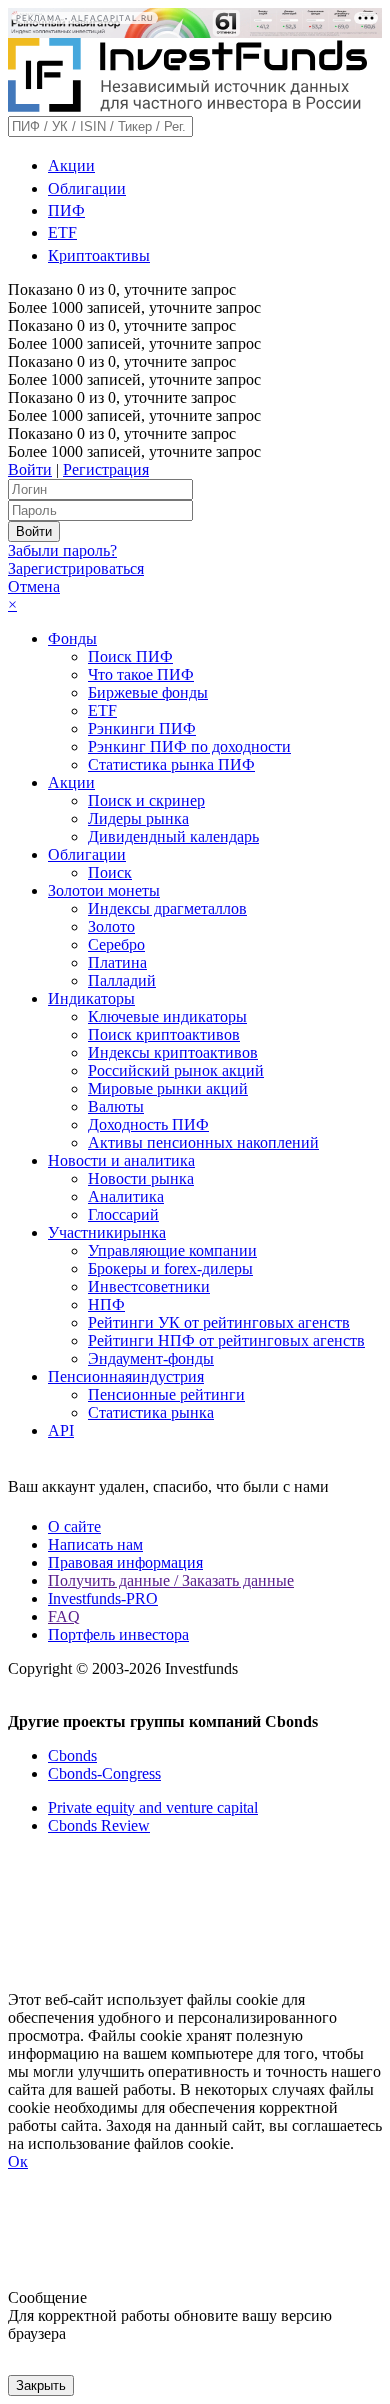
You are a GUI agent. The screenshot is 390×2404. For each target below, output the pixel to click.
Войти (30, 469)
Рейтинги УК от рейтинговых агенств (219, 1322)
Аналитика (126, 1196)
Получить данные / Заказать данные (171, 1580)
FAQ (64, 1616)
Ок (18, 2161)
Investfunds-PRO (103, 1598)
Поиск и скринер (146, 800)
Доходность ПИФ (148, 1124)
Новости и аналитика (121, 1160)
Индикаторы (91, 998)
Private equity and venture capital (153, 1807)
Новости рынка (141, 1178)
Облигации (87, 188)
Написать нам (95, 1544)
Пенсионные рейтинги (166, 1394)
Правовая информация (125, 1562)
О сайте (74, 1526)
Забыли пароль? (62, 550)
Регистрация (106, 469)
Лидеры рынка (138, 818)
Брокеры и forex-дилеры (170, 1268)
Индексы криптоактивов (173, 1052)
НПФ (106, 1304)
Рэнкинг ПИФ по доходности (189, 746)
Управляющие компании (172, 1250)
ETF (62, 232)
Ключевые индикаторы (167, 1016)
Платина (117, 962)
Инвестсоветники (149, 1286)
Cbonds (72, 1755)
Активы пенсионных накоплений (203, 1142)
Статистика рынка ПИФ (171, 764)
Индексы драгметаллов (167, 908)
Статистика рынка (151, 1412)
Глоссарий (123, 1214)
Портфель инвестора (118, 1634)
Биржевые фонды (148, 692)
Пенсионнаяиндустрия (126, 1376)
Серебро (116, 944)
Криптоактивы (99, 255)
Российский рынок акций (176, 1070)
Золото (111, 926)
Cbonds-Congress (104, 1773)
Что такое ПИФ (141, 674)
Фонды (72, 638)
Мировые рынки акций (168, 1088)
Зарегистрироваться (76, 568)
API (61, 1430)
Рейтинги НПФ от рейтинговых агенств (226, 1340)
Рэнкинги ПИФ (142, 728)
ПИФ (66, 210)
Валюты (116, 1106)
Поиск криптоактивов (164, 1034)
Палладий (122, 980)
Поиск (110, 872)
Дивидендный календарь (173, 836)
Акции (71, 165)
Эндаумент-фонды (151, 1358)
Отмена (34, 586)
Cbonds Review (99, 1825)
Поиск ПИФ (130, 656)
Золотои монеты (104, 890)
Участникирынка (107, 1232)
